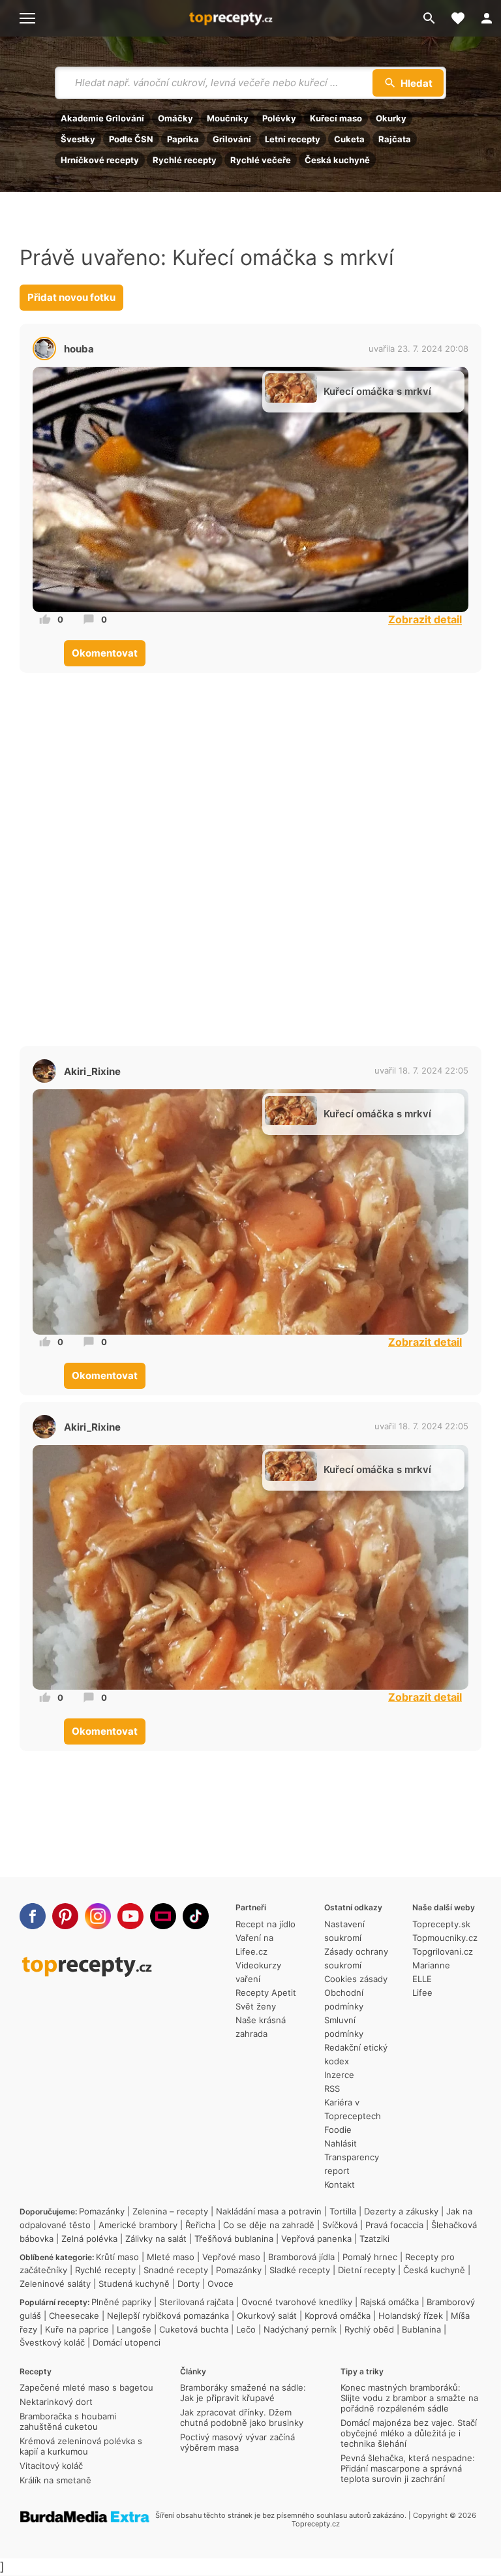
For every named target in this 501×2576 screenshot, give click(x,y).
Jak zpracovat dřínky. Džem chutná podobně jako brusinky (242, 2417)
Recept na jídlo (266, 1924)
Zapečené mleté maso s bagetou (86, 2387)
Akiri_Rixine (92, 1071)
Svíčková (340, 2225)
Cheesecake (74, 2316)
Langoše (134, 2329)
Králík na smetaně (55, 2480)
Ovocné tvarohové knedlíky (297, 2302)
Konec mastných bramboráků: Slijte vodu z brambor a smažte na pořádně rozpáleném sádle (409, 2398)
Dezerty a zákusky (401, 2211)
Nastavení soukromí (344, 1931)
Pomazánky (102, 2211)
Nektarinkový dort (56, 2402)
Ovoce (220, 2284)
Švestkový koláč (52, 2342)
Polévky (279, 118)
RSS (332, 2088)
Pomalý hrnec (370, 2257)
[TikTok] (196, 1916)
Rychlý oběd (369, 2329)
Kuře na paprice (77, 2329)
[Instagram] (98, 1916)
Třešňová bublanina (234, 2239)
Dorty (189, 2284)
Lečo (246, 2329)
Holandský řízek (411, 2316)
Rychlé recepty (185, 160)
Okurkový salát (267, 2316)
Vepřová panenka (316, 2239)
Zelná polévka (89, 2239)
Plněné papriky (121, 2302)
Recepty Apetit (266, 1993)
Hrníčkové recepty (100, 160)
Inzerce (339, 2075)
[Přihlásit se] (487, 18)
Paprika (183, 139)
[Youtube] (130, 1916)
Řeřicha (200, 2225)
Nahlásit (341, 2143)
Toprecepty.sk (441, 1924)
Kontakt (340, 2184)
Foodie (338, 2130)
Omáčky (175, 118)
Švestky (78, 139)
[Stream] (163, 1916)
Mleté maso (171, 2257)
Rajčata (395, 139)
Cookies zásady (356, 1979)
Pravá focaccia (394, 2225)
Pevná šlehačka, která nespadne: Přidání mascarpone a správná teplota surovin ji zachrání (408, 2468)
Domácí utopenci (127, 2342)
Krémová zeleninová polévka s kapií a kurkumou (81, 2446)
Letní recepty (293, 139)
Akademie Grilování (102, 118)
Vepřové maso (231, 2257)
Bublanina (421, 2329)
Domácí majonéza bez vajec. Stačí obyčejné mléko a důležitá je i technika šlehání (409, 2433)
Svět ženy (256, 2006)
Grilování (232, 139)
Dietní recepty (367, 2270)
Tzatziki (374, 2239)
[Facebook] (33, 1916)
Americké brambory (138, 2225)
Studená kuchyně (134, 2284)
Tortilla (343, 2211)
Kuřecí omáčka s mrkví (377, 391)
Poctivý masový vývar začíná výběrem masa (237, 2442)
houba (79, 349)
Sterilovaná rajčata (196, 2302)
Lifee (422, 1993)
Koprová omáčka (338, 2316)
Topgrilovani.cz (443, 1951)
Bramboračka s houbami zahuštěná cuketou (68, 2421)
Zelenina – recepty (170, 2211)
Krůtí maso (117, 2257)
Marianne (431, 1965)
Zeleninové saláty (55, 2284)
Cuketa (349, 139)
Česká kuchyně (337, 160)
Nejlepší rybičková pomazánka (168, 2316)
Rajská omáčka (389, 2302)
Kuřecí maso (336, 118)
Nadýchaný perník (300, 2329)
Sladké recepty (300, 2270)
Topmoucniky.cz (445, 1938)
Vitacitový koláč (51, 2466)
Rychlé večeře (261, 160)
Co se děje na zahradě (269, 2225)
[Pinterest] (65, 1916)
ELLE (422, 1979)
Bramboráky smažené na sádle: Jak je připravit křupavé (243, 2393)
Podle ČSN (131, 139)
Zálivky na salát (156, 2239)
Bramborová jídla (301, 2257)
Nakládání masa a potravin (269, 2211)
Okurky (391, 118)
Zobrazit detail (425, 619)
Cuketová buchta (194, 2329)
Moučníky (228, 118)
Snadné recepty (176, 2270)
